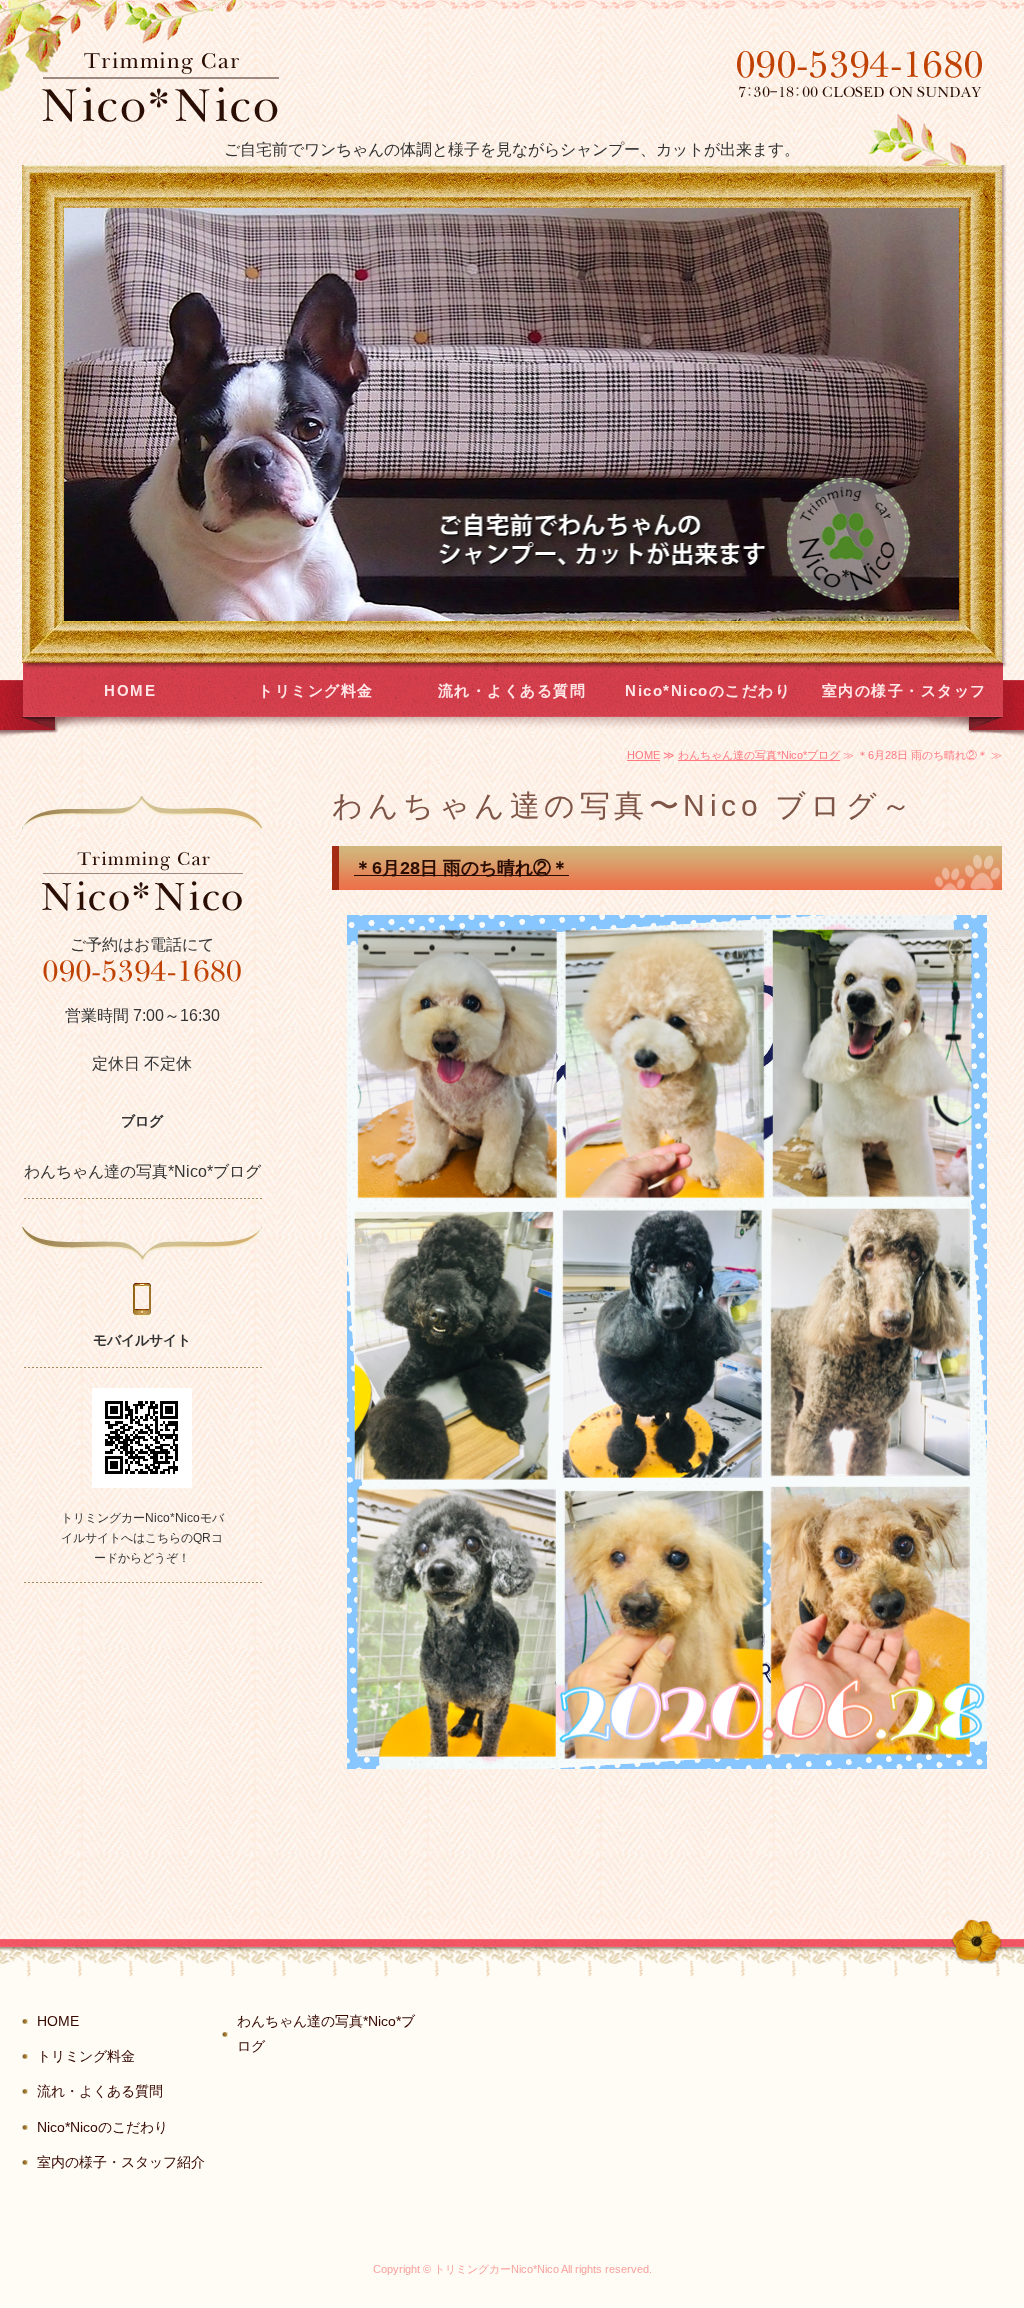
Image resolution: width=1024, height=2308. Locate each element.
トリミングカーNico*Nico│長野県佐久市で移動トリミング (160, 87)
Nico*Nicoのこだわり (708, 690)
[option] (511, 414)
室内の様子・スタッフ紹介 (904, 700)
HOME (130, 690)
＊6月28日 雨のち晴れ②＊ (461, 868)
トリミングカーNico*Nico (496, 2269)
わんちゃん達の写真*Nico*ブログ (759, 755)
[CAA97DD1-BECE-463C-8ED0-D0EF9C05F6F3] (667, 1753)
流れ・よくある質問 (512, 690)
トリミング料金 (316, 690)
